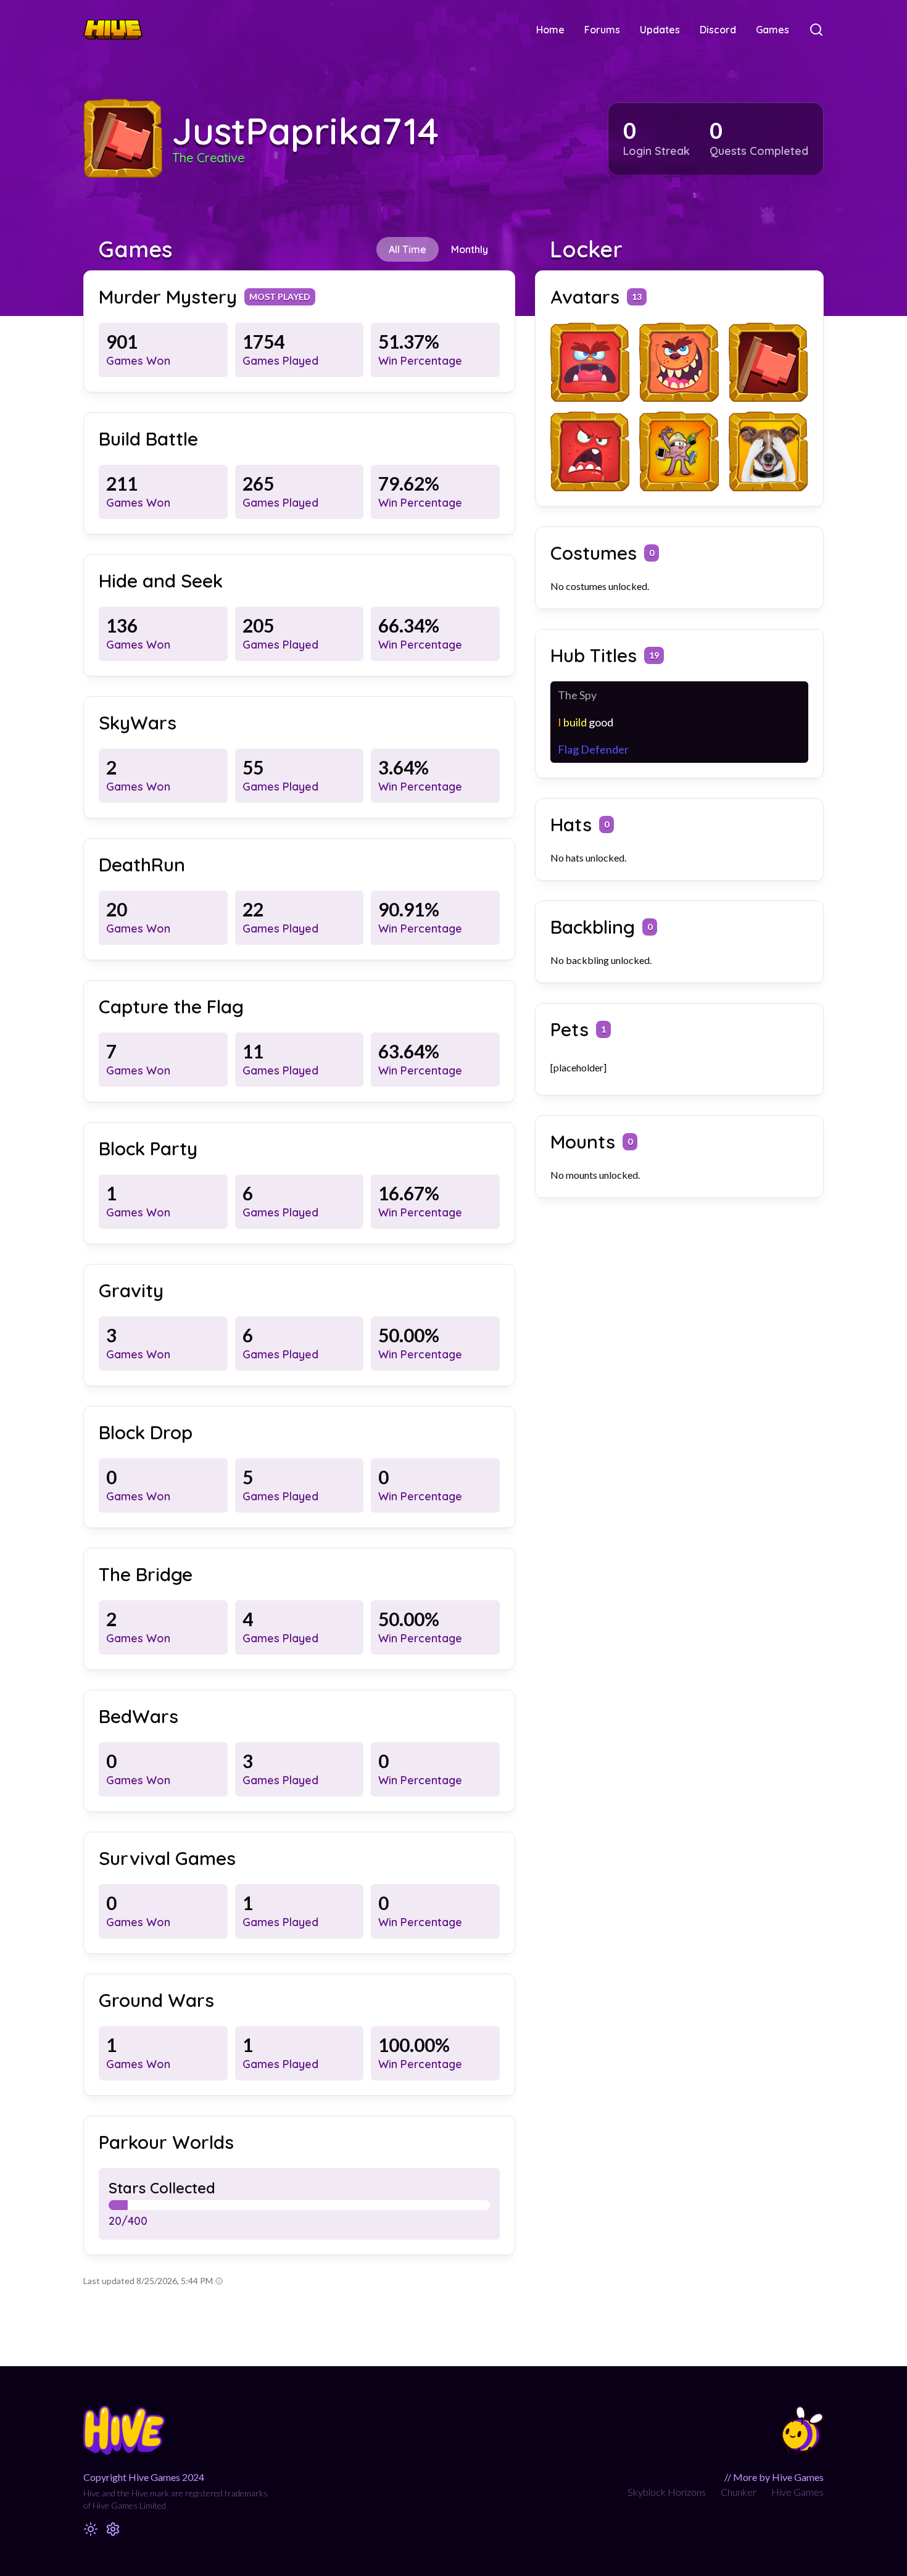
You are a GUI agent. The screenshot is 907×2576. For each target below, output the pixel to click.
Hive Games (797, 2492)
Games (772, 30)
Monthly (470, 249)
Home (550, 30)
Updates (660, 30)
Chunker (739, 2492)
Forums (602, 30)
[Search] (816, 30)
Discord (718, 30)
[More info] (219, 2281)
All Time (408, 249)
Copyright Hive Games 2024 (144, 2477)
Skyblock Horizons (667, 2492)
